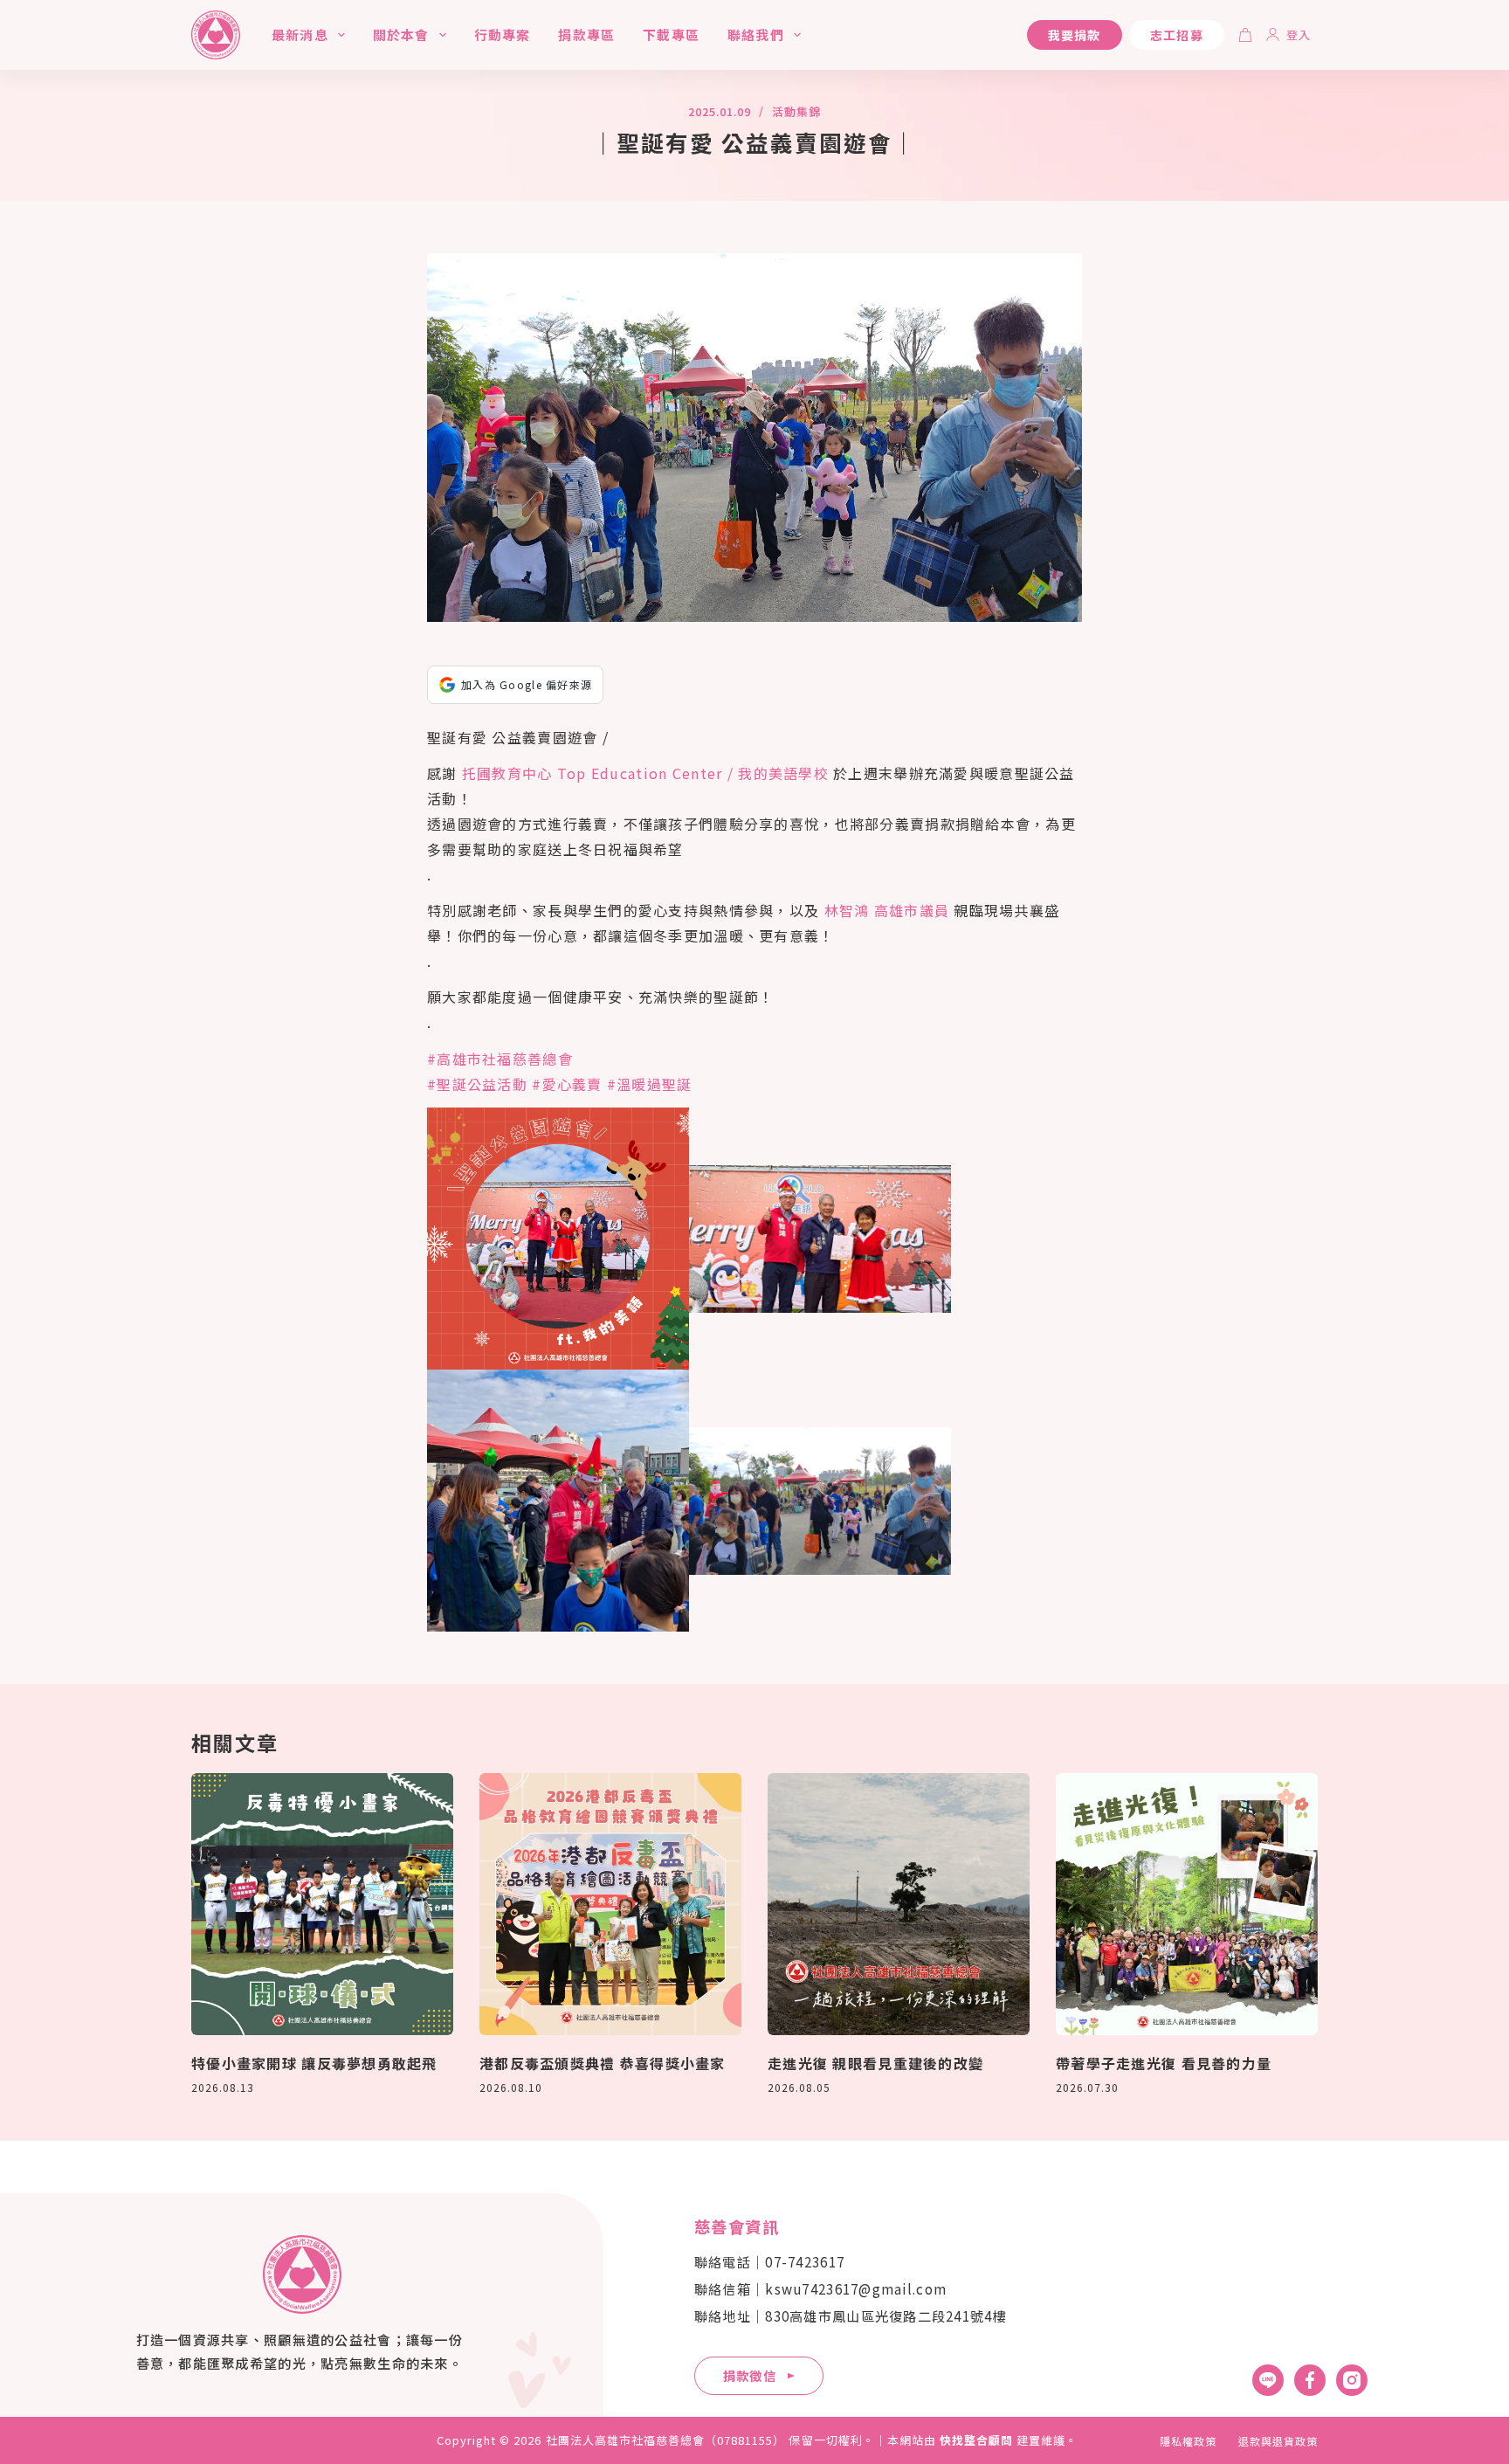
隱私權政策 (1188, 2441)
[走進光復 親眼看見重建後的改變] (899, 1904)
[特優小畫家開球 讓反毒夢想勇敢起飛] (322, 1904)
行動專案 (503, 35)
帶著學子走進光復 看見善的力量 (1164, 2063)
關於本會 (401, 35)
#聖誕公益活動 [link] (477, 1084)
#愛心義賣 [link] (567, 1084)
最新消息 (300, 35)
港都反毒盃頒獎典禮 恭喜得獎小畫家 (603, 2063)
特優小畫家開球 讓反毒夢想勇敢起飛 (314, 2063)
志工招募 (1177, 35)
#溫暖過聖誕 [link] (650, 1084)
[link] (645, 773)
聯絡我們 (756, 35)
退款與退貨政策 (1278, 2441)
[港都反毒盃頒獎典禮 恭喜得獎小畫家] (610, 1904)
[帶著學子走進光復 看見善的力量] (1187, 1904)
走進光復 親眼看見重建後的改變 (875, 2063)
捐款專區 (586, 35)
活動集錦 (796, 111)
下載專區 (671, 35)
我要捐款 (1075, 35)
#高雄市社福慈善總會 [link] (500, 1059)
